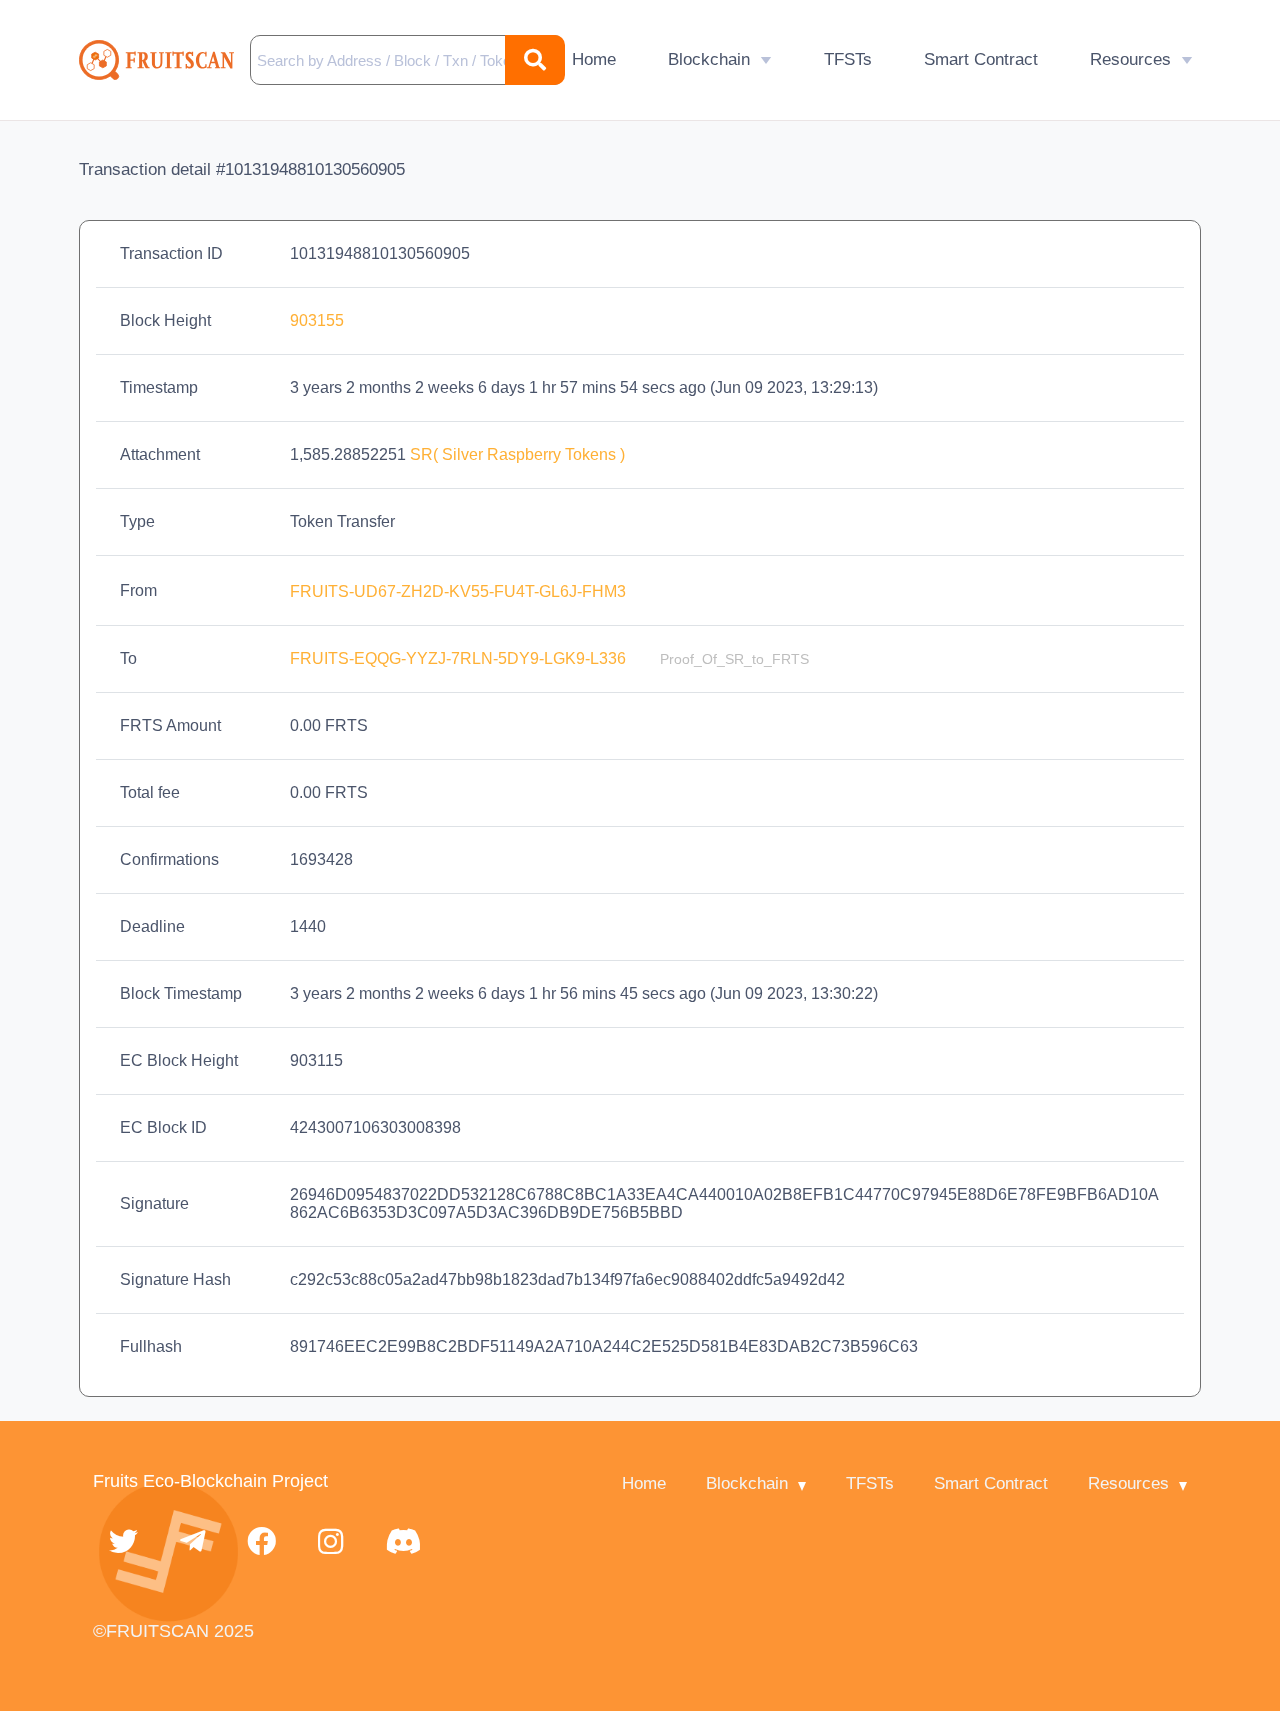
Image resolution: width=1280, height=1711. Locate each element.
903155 (317, 320)
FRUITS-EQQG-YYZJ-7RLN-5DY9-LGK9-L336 (460, 658)
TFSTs (848, 59)
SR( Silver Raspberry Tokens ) (517, 454)
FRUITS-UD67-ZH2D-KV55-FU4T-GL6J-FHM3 (460, 591)
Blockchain (709, 59)
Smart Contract (981, 59)
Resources (1130, 59)
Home (594, 59)
